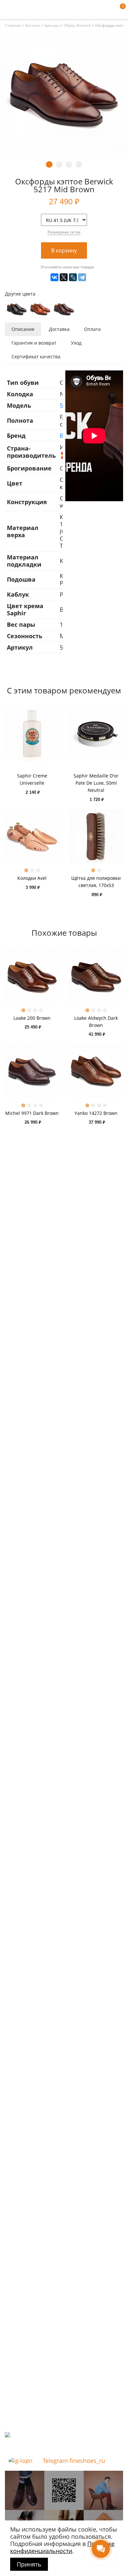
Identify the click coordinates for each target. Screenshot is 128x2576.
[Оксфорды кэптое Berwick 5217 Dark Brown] (64, 309)
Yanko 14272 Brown (96, 1113)
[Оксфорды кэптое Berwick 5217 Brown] (40, 309)
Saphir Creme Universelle (32, 779)
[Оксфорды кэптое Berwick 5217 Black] (17, 309)
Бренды (52, 26)
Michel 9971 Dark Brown (32, 1113)
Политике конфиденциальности (62, 2547)
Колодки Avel (32, 878)
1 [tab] (49, 164)
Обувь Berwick (77, 26)
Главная (13, 26)
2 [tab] (59, 164)
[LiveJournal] (73, 277)
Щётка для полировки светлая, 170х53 (96, 882)
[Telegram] (82, 277)
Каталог (33, 26)
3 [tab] (69, 164)
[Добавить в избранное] (104, 251)
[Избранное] (110, 10)
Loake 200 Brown (32, 1018)
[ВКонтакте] (54, 277)
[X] (64, 277)
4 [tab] (79, 164)
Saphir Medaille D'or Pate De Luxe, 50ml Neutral (96, 783)
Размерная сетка (64, 232)
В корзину (64, 250)
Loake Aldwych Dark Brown (96, 1022)
